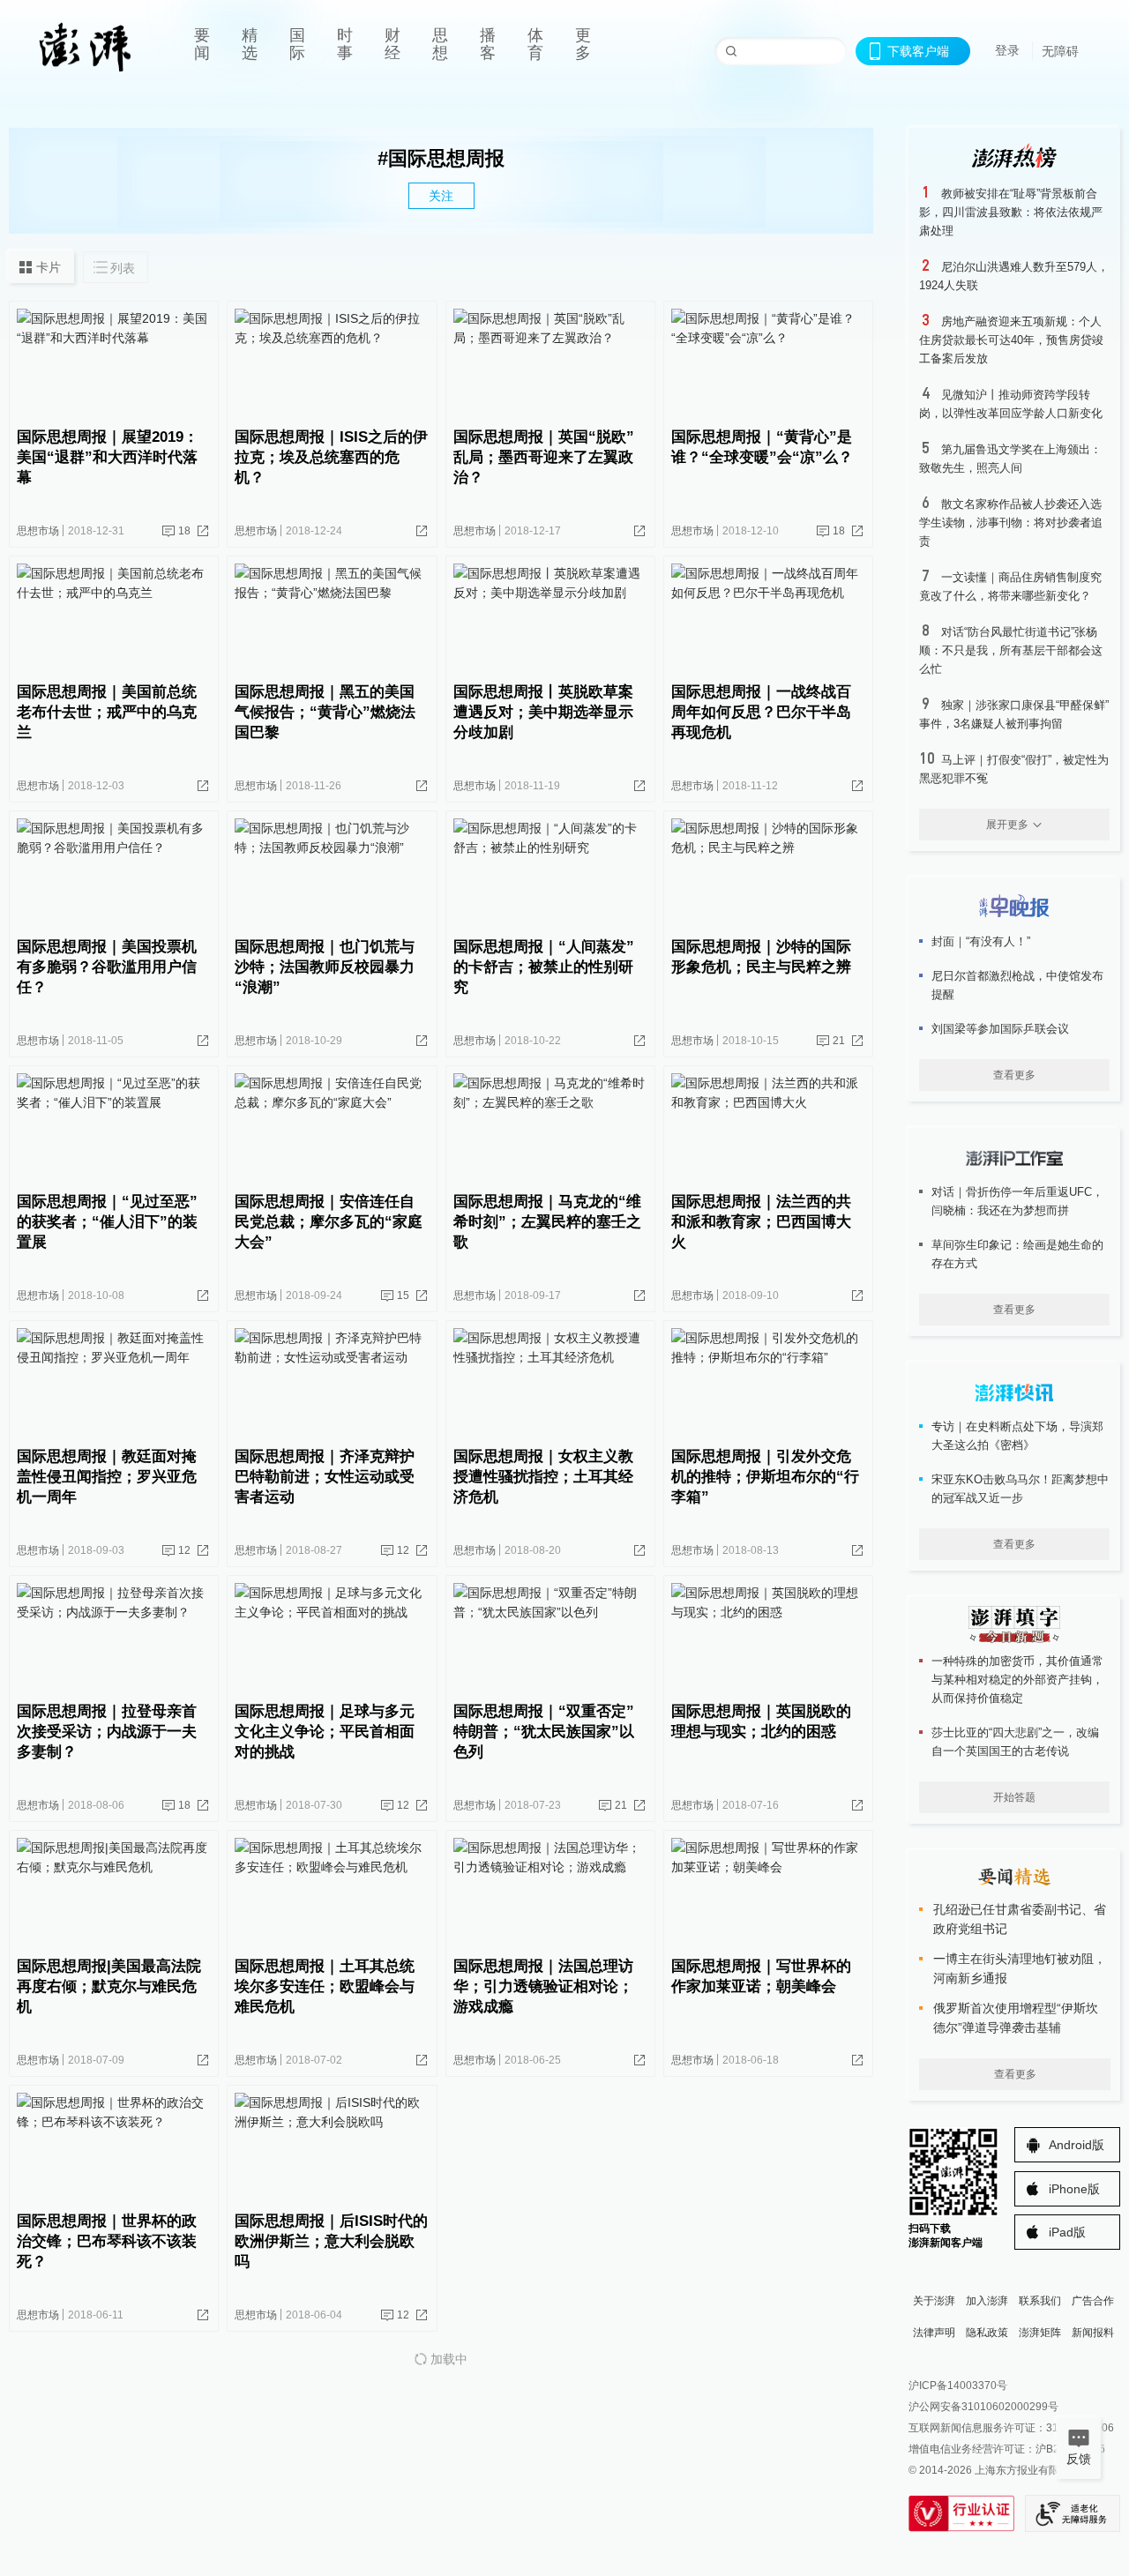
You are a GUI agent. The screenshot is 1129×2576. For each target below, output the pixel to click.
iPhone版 (1074, 2189)
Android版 (1077, 2145)
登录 (1007, 50)
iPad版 (1067, 2232)
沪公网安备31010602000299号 (983, 2407)
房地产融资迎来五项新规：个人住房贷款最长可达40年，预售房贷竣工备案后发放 (1011, 340)
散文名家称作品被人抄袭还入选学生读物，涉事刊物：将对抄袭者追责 (1011, 523)
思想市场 (38, 531)
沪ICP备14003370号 (958, 2386)
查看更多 (1014, 1075)
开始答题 (1014, 1797)
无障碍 (1060, 51)
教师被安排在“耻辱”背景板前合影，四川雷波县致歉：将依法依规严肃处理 (1011, 212)
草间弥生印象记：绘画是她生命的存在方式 (1017, 1254)
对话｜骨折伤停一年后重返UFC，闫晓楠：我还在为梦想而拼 (1017, 1201)
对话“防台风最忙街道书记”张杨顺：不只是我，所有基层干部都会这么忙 (1011, 650)
